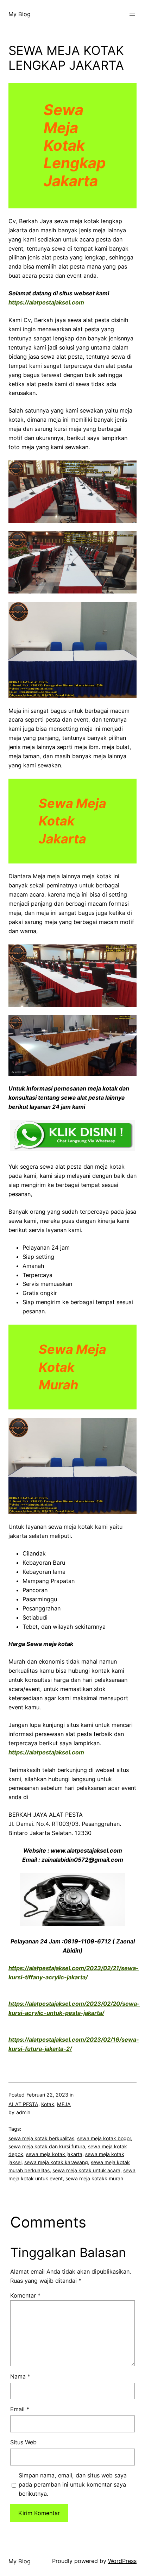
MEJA (64, 2104)
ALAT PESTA (23, 2104)
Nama (20, 2376)
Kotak (48, 2104)
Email (20, 2409)
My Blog (20, 14)
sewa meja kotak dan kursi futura (47, 2146)
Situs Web (23, 2442)
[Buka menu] (132, 14)
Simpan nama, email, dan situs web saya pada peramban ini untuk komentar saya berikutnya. (73, 2484)
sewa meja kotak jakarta (54, 2154)
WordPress (122, 2561)
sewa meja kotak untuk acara (86, 2170)
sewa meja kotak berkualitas (41, 2138)
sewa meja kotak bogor (104, 2138)
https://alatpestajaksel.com (46, 302)
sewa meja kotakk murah (94, 2178)
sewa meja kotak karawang (56, 2162)
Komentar (25, 2295)
